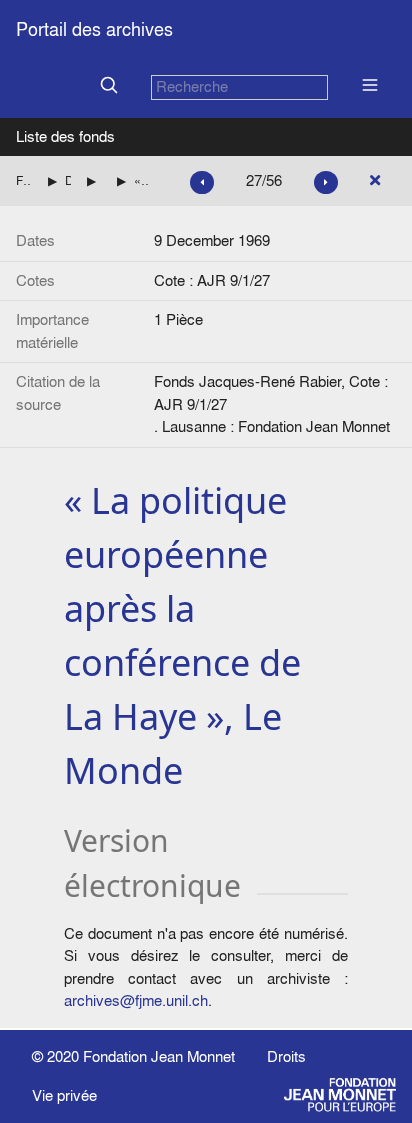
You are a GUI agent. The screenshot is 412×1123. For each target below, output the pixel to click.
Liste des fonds (65, 136)
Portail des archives (94, 29)
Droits (286, 1056)
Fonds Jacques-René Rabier (24, 180)
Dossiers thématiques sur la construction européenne (68, 180)
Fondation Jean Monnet (159, 1056)
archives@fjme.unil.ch (136, 1000)
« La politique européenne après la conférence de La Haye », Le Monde (142, 180)
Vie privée (64, 1095)
